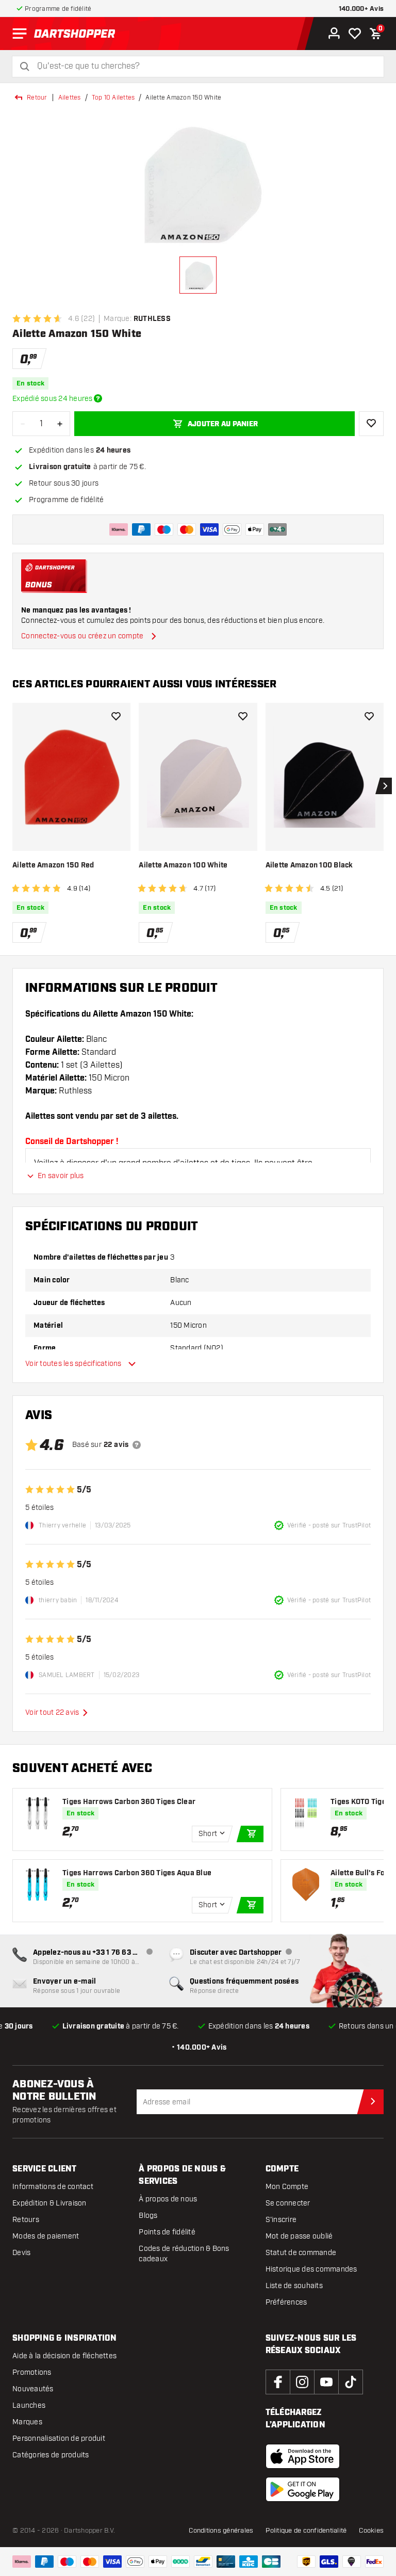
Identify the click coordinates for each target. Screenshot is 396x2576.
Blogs (148, 2216)
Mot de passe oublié (299, 2236)
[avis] (137, 1445)
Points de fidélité (167, 2232)
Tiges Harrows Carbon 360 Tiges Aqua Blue (137, 1873)
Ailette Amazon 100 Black (309, 865)
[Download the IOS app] (303, 2456)
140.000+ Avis (361, 9)
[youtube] (326, 2382)
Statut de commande (301, 2253)
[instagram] (302, 2382)
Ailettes (70, 98)
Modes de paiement (46, 2236)
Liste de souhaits (294, 2286)
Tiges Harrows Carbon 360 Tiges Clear (129, 1802)
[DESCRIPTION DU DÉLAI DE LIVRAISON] (98, 398)
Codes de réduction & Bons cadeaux (184, 2254)
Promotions (32, 2372)
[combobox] (204, 66)
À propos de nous (168, 2199)
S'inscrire (281, 2220)
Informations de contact (53, 2187)
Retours (26, 2220)
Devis (21, 2253)
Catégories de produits (51, 2455)
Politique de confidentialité (306, 2531)
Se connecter (288, 2203)
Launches (29, 2405)
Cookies (371, 2531)
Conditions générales (221, 2531)
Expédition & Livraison (49, 2203)
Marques (27, 2422)
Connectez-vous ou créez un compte (82, 636)
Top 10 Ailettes (113, 98)
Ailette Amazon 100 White (183, 865)
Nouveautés (33, 2389)
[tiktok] (351, 2382)
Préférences (286, 2302)
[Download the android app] (303, 2489)
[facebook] (278, 2382)
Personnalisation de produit (59, 2438)
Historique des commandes (311, 2269)
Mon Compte (287, 2187)
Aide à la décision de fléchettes (64, 2356)
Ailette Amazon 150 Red (53, 865)
